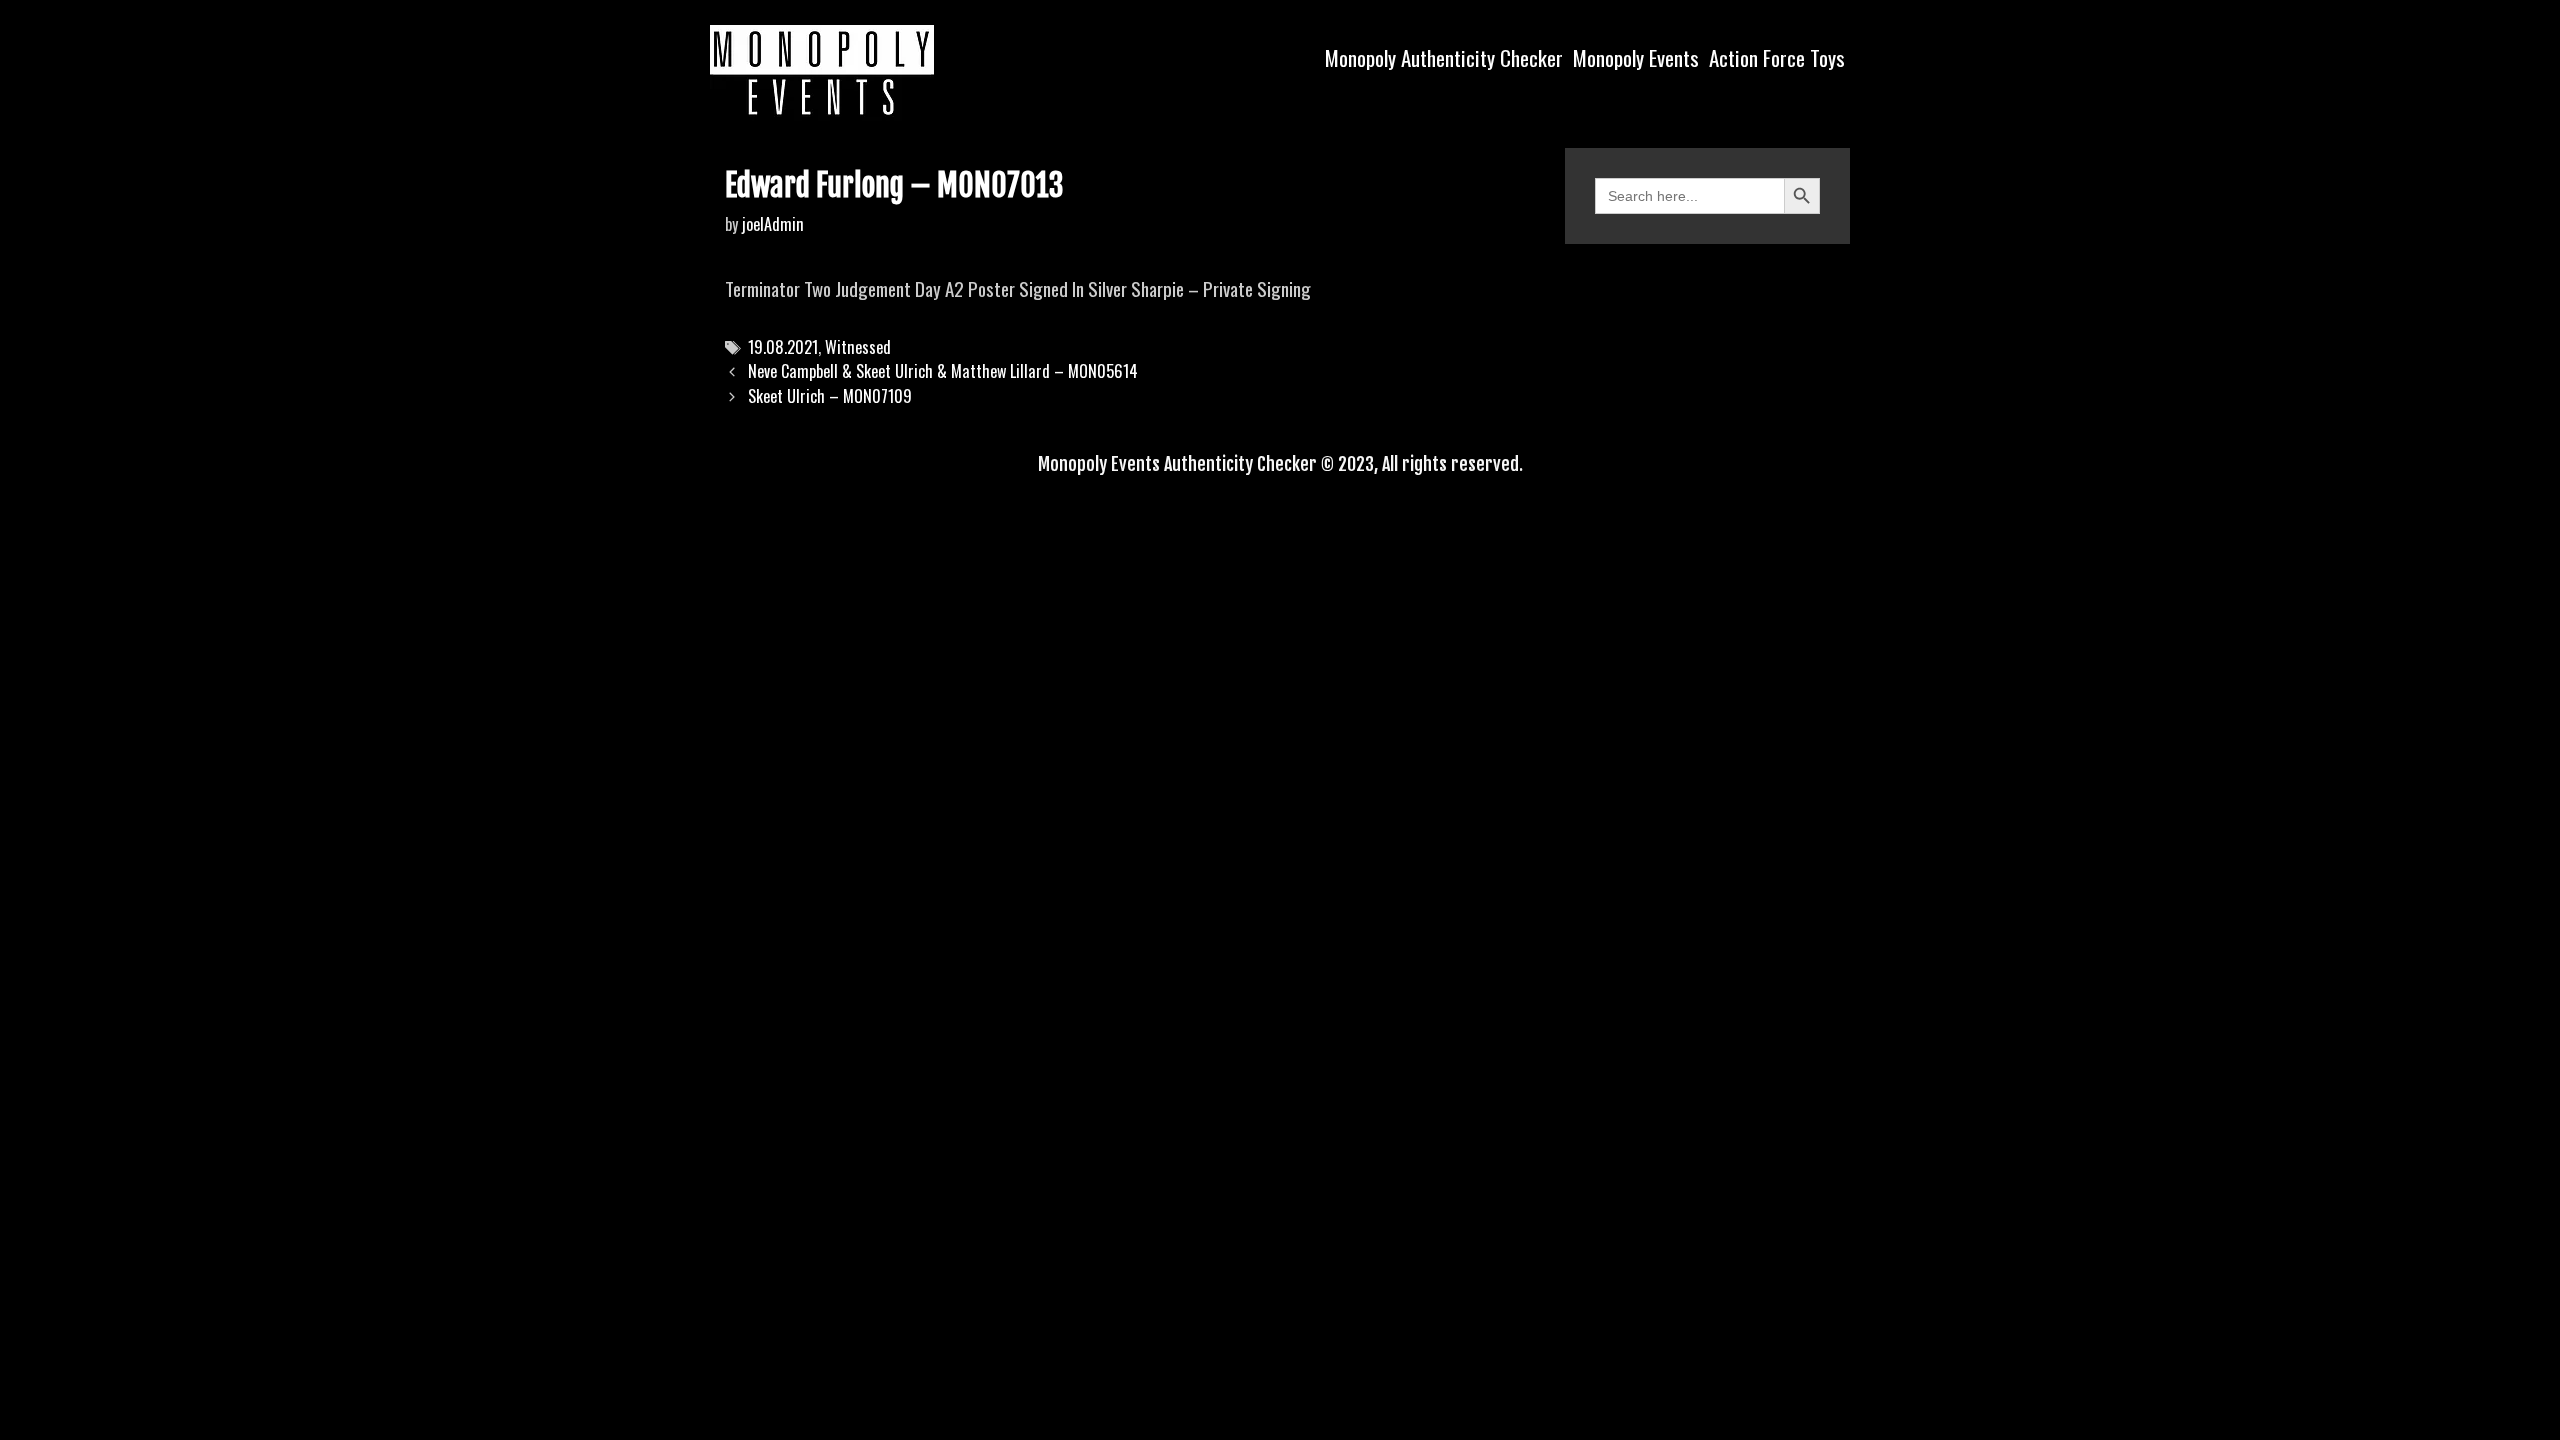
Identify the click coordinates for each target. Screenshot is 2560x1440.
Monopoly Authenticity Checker (1444, 57)
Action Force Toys (1777, 57)
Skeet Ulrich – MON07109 (830, 396)
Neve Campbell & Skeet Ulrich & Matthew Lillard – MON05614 (943, 371)
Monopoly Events (1636, 57)
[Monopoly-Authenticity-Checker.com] (822, 70)
